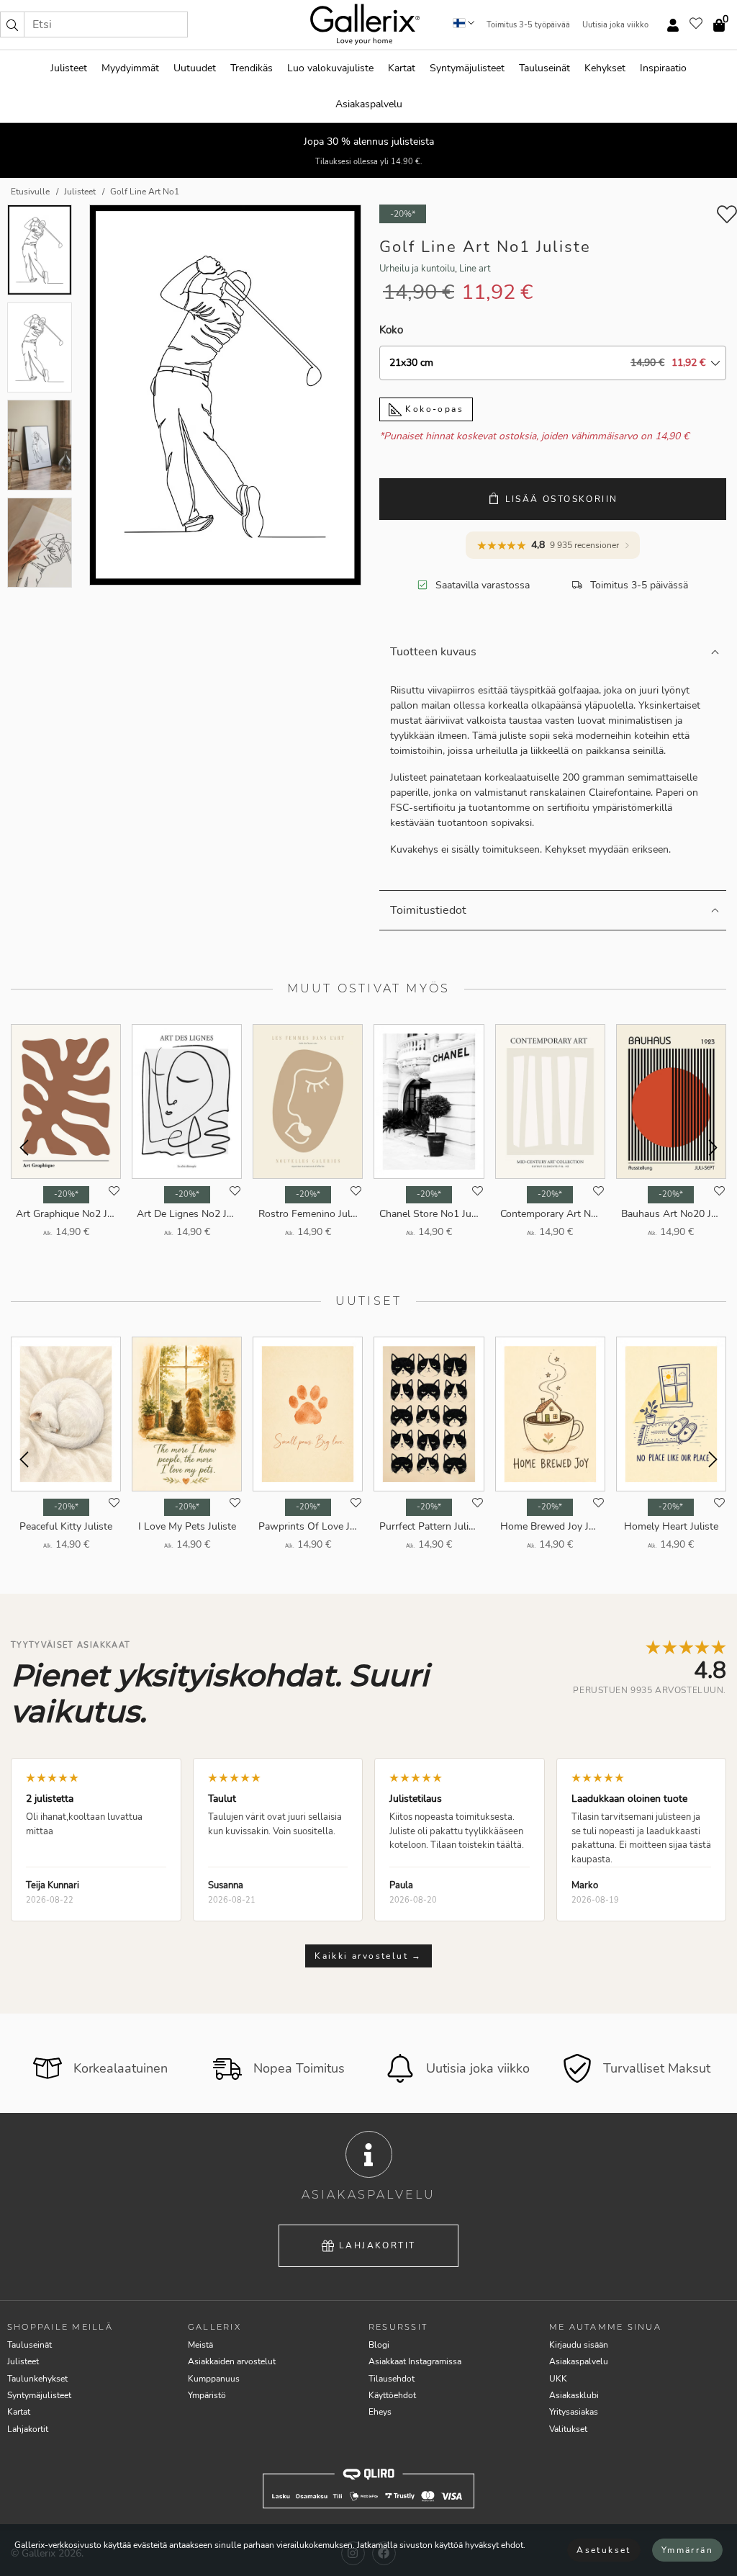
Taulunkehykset (37, 2379)
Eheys (380, 2412)
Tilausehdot (392, 2379)
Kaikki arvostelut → (368, 1956)
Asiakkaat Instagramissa (415, 2361)
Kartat (402, 68)
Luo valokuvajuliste (330, 68)
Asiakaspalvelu (369, 104)
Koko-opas (433, 409)
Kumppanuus (214, 2379)
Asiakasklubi (574, 2395)
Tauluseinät (544, 68)
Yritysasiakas (574, 2412)
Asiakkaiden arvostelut (232, 2361)
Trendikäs (252, 68)
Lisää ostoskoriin (562, 499)
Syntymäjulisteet (467, 68)
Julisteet (69, 68)
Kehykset (605, 68)
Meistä (200, 2345)
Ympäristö (207, 2395)
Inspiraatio (663, 68)
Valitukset (568, 2429)
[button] (12, 24)
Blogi (379, 2345)
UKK (558, 2379)
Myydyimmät (130, 68)
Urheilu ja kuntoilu (417, 269)
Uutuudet (195, 68)
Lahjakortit (377, 2245)
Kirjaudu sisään (579, 2345)
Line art (475, 269)
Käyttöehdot (392, 2395)
